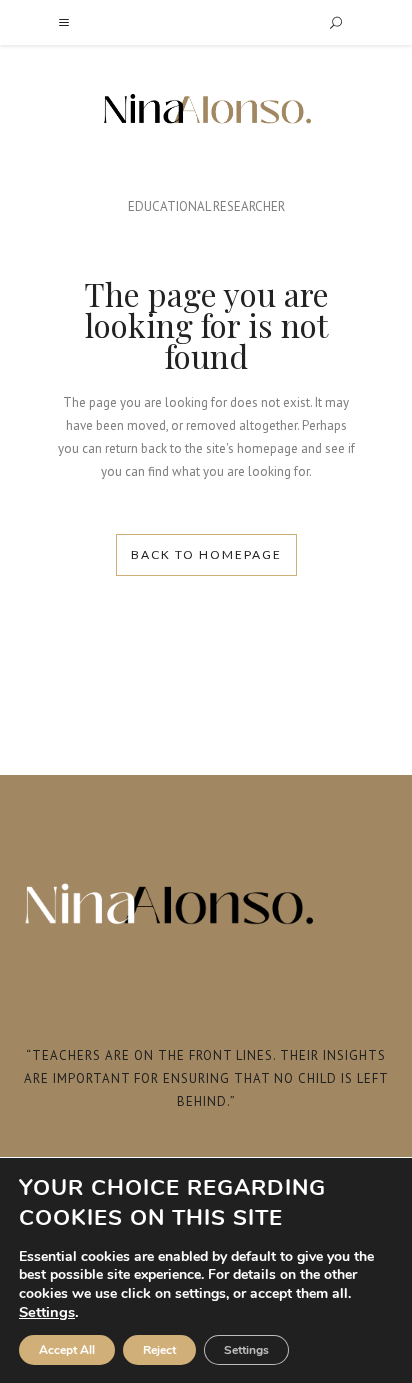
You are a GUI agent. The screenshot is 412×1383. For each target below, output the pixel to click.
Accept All (67, 1350)
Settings (47, 1312)
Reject (159, 1350)
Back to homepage (206, 554)
